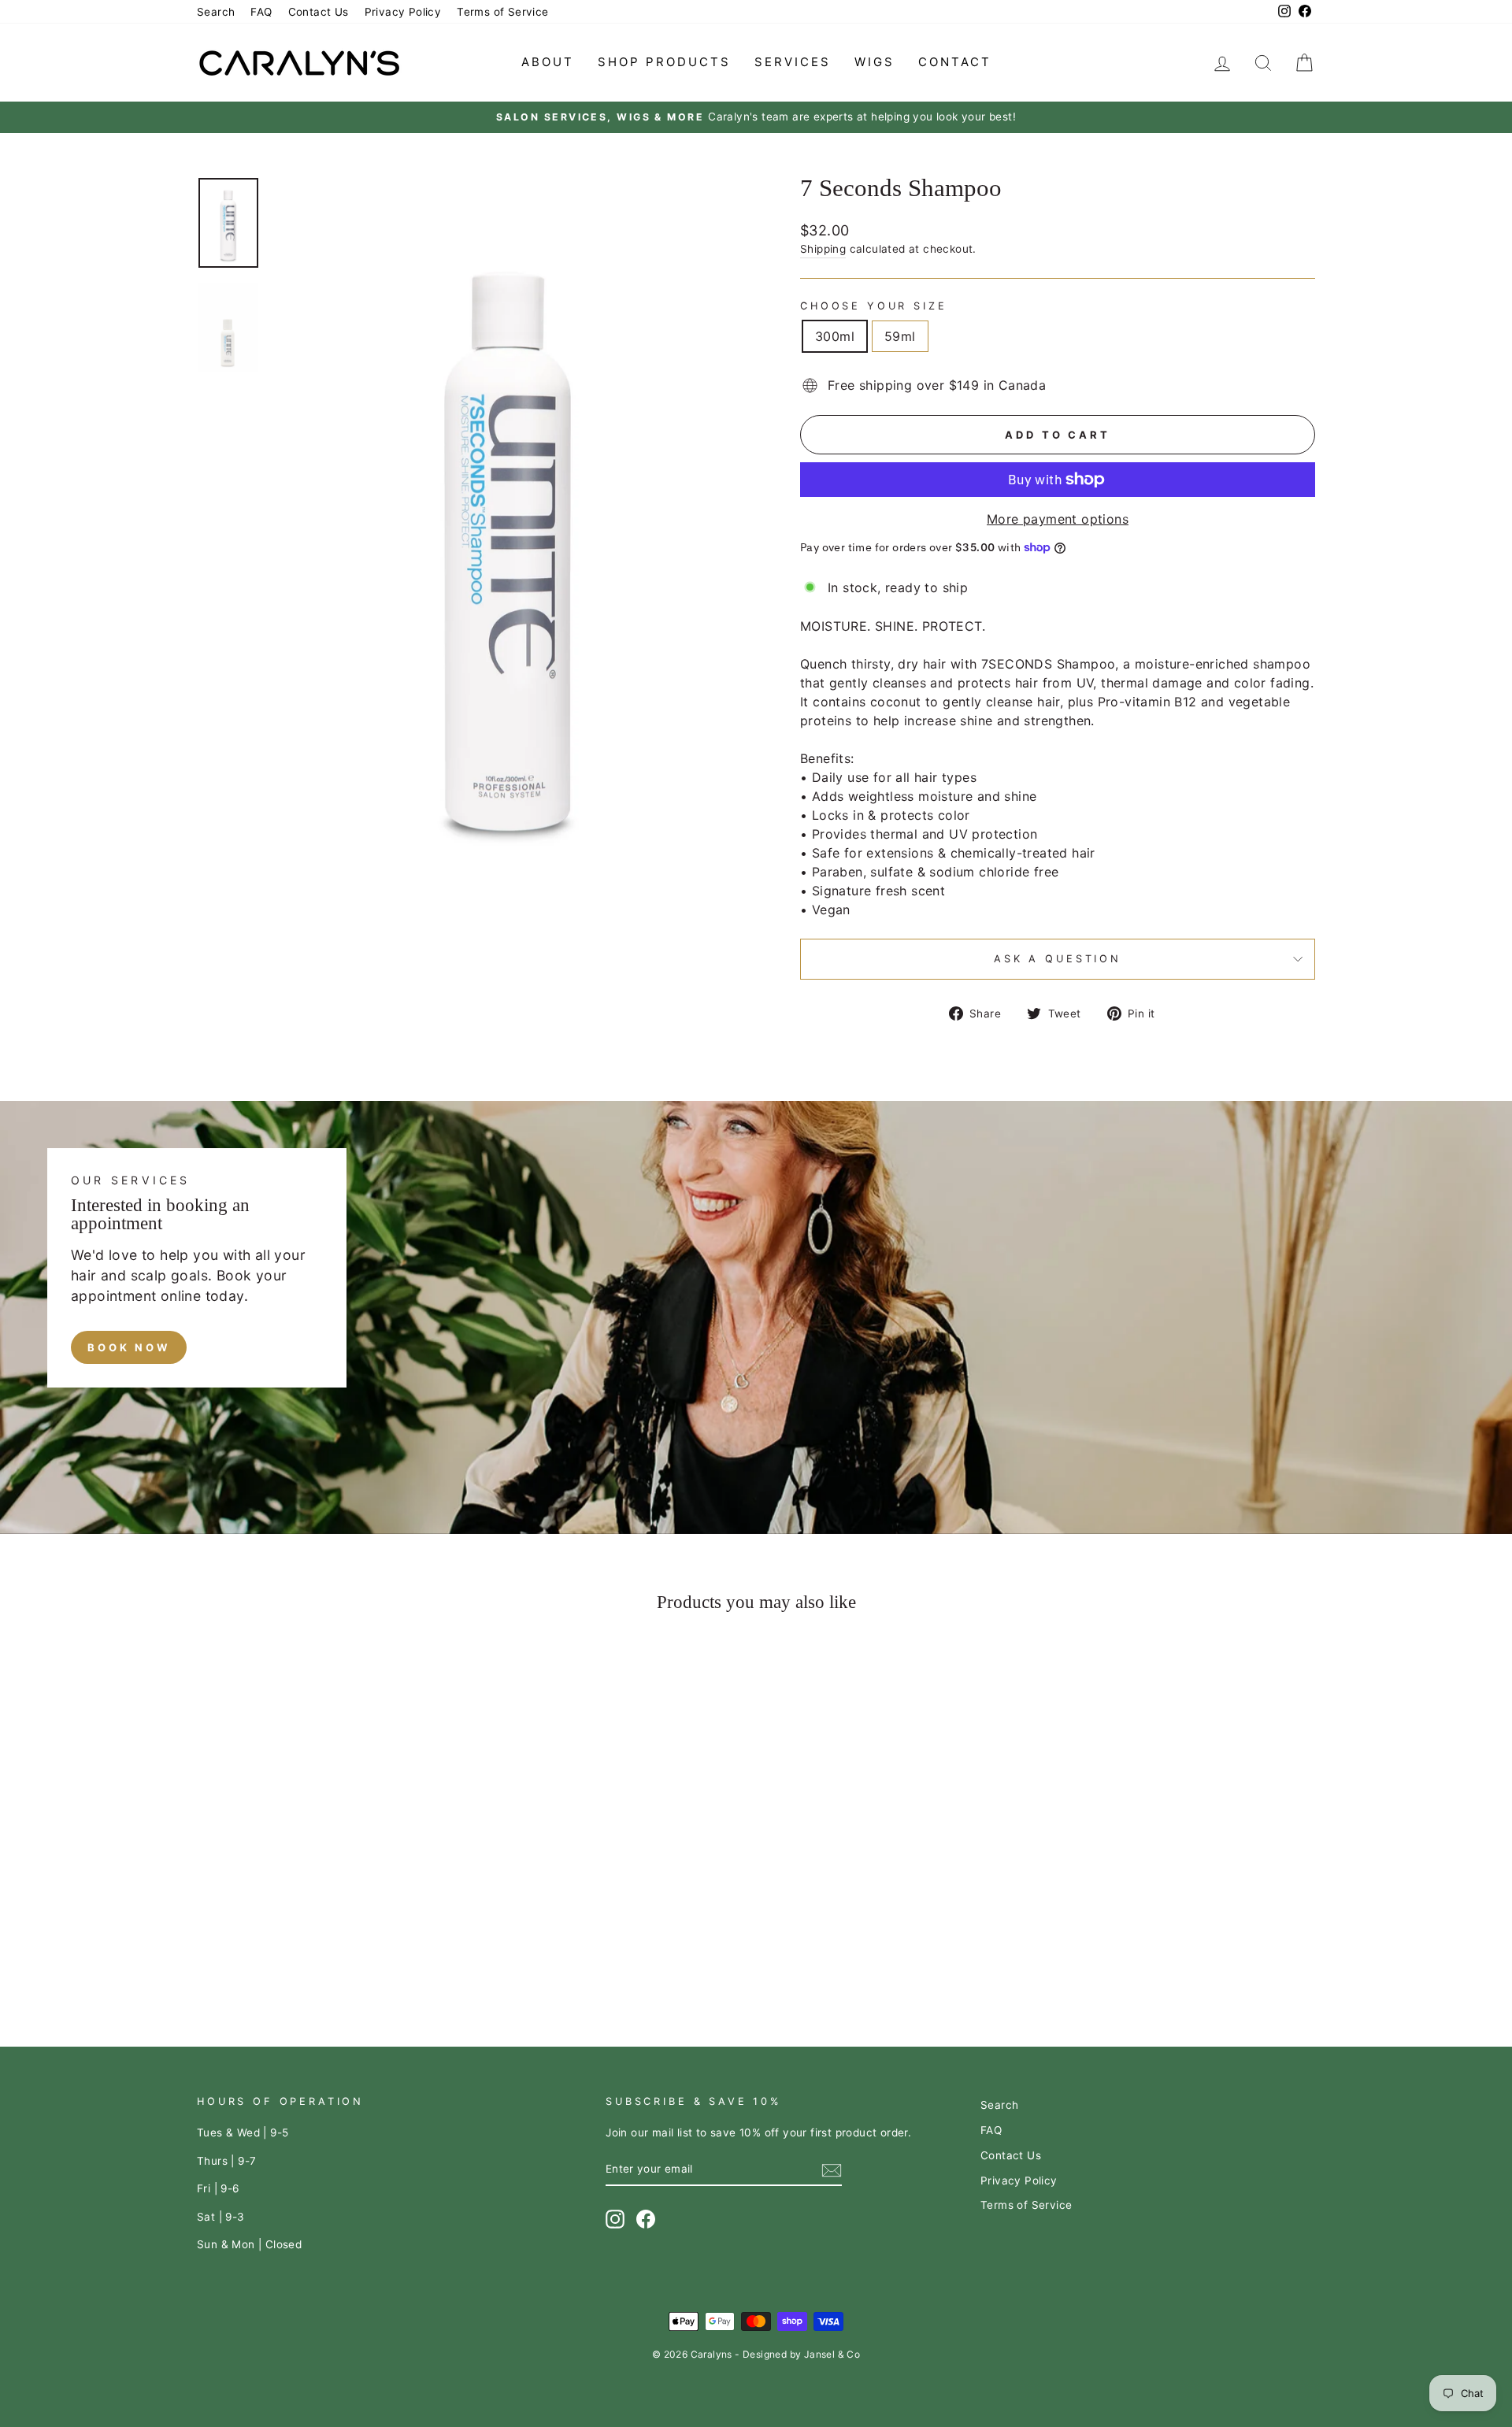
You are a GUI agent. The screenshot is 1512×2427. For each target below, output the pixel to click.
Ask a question (1058, 959)
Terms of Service (502, 12)
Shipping (823, 249)
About (548, 62)
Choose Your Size (873, 306)
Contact (955, 62)
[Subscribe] (832, 2169)
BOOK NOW (129, 1347)
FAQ (261, 12)
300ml (835, 336)
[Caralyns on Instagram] (615, 2219)
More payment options (1058, 519)
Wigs (875, 62)
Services (793, 62)
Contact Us (319, 12)
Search (216, 12)
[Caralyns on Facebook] (646, 2219)
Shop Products (664, 62)
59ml (900, 336)
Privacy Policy (403, 12)
